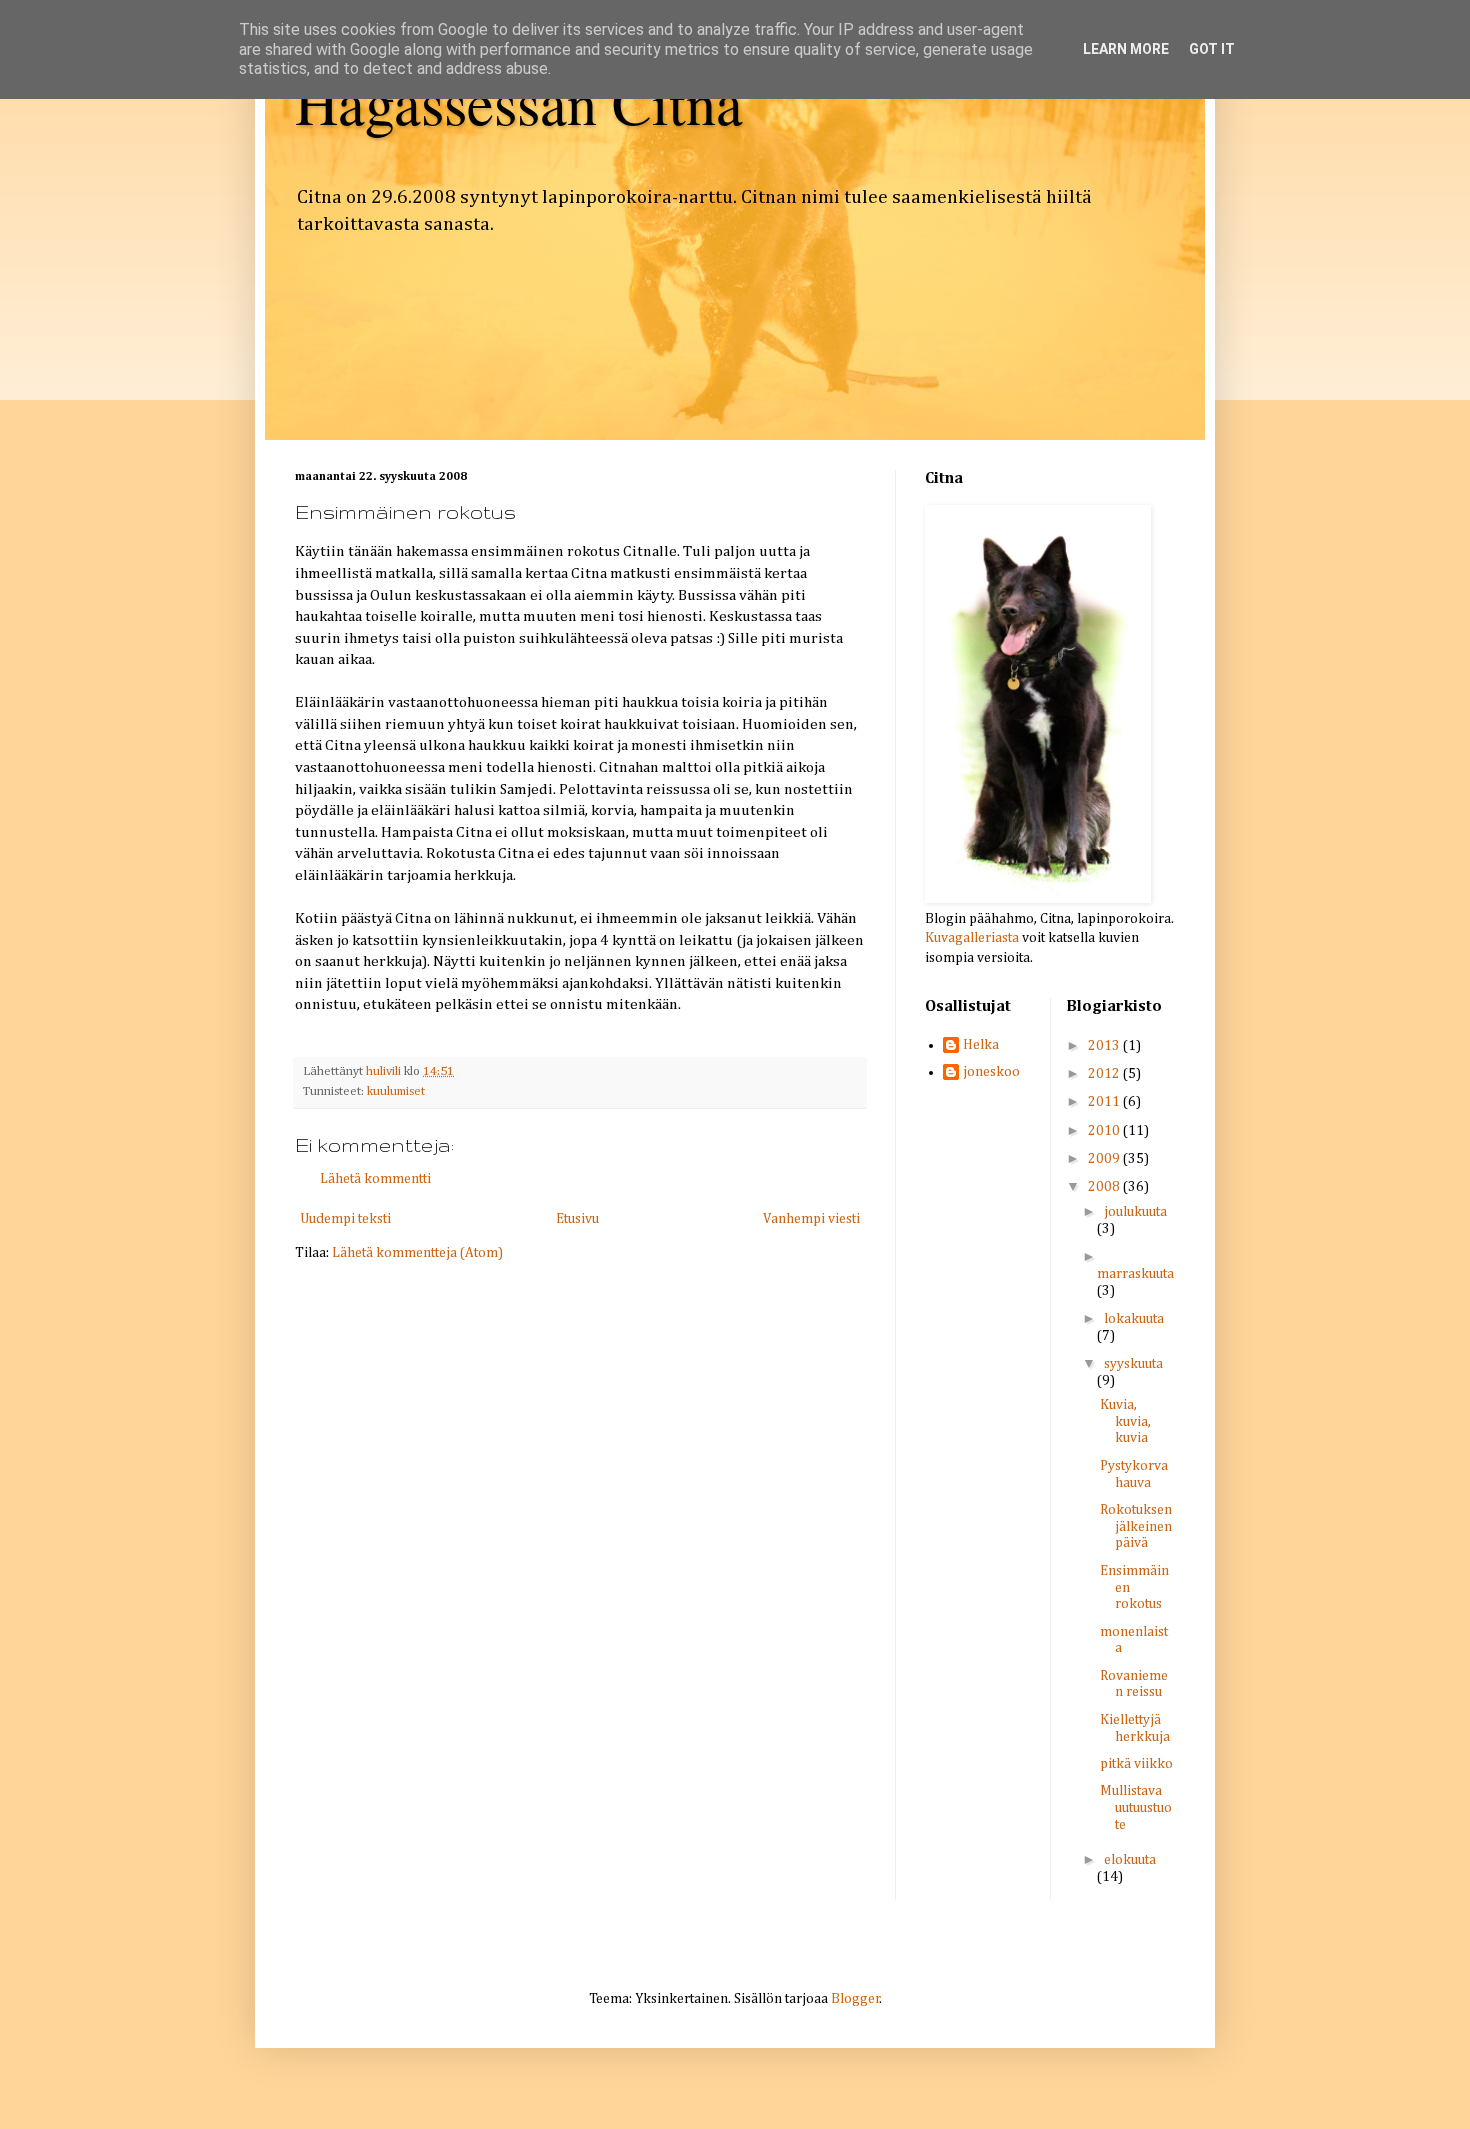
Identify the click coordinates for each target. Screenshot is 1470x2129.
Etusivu (577, 1219)
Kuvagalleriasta (972, 938)
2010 (1105, 1131)
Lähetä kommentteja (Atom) (417, 1253)
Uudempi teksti (345, 1219)
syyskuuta (1133, 1364)
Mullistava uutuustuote (1136, 1808)
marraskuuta (1135, 1274)
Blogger (855, 1999)
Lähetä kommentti (375, 1179)
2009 (1105, 1159)
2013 (1105, 1046)
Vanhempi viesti (811, 1219)
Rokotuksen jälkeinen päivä (1136, 1527)
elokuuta (1130, 1860)
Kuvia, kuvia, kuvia (1125, 1422)
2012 (1105, 1074)
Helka (981, 1045)
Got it (1212, 49)
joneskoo (991, 1072)
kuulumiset (396, 1091)
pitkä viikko (1136, 1764)
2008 (1105, 1187)
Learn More (1126, 49)
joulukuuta (1135, 1212)
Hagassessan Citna (519, 102)
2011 (1105, 1102)
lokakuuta (1134, 1319)
